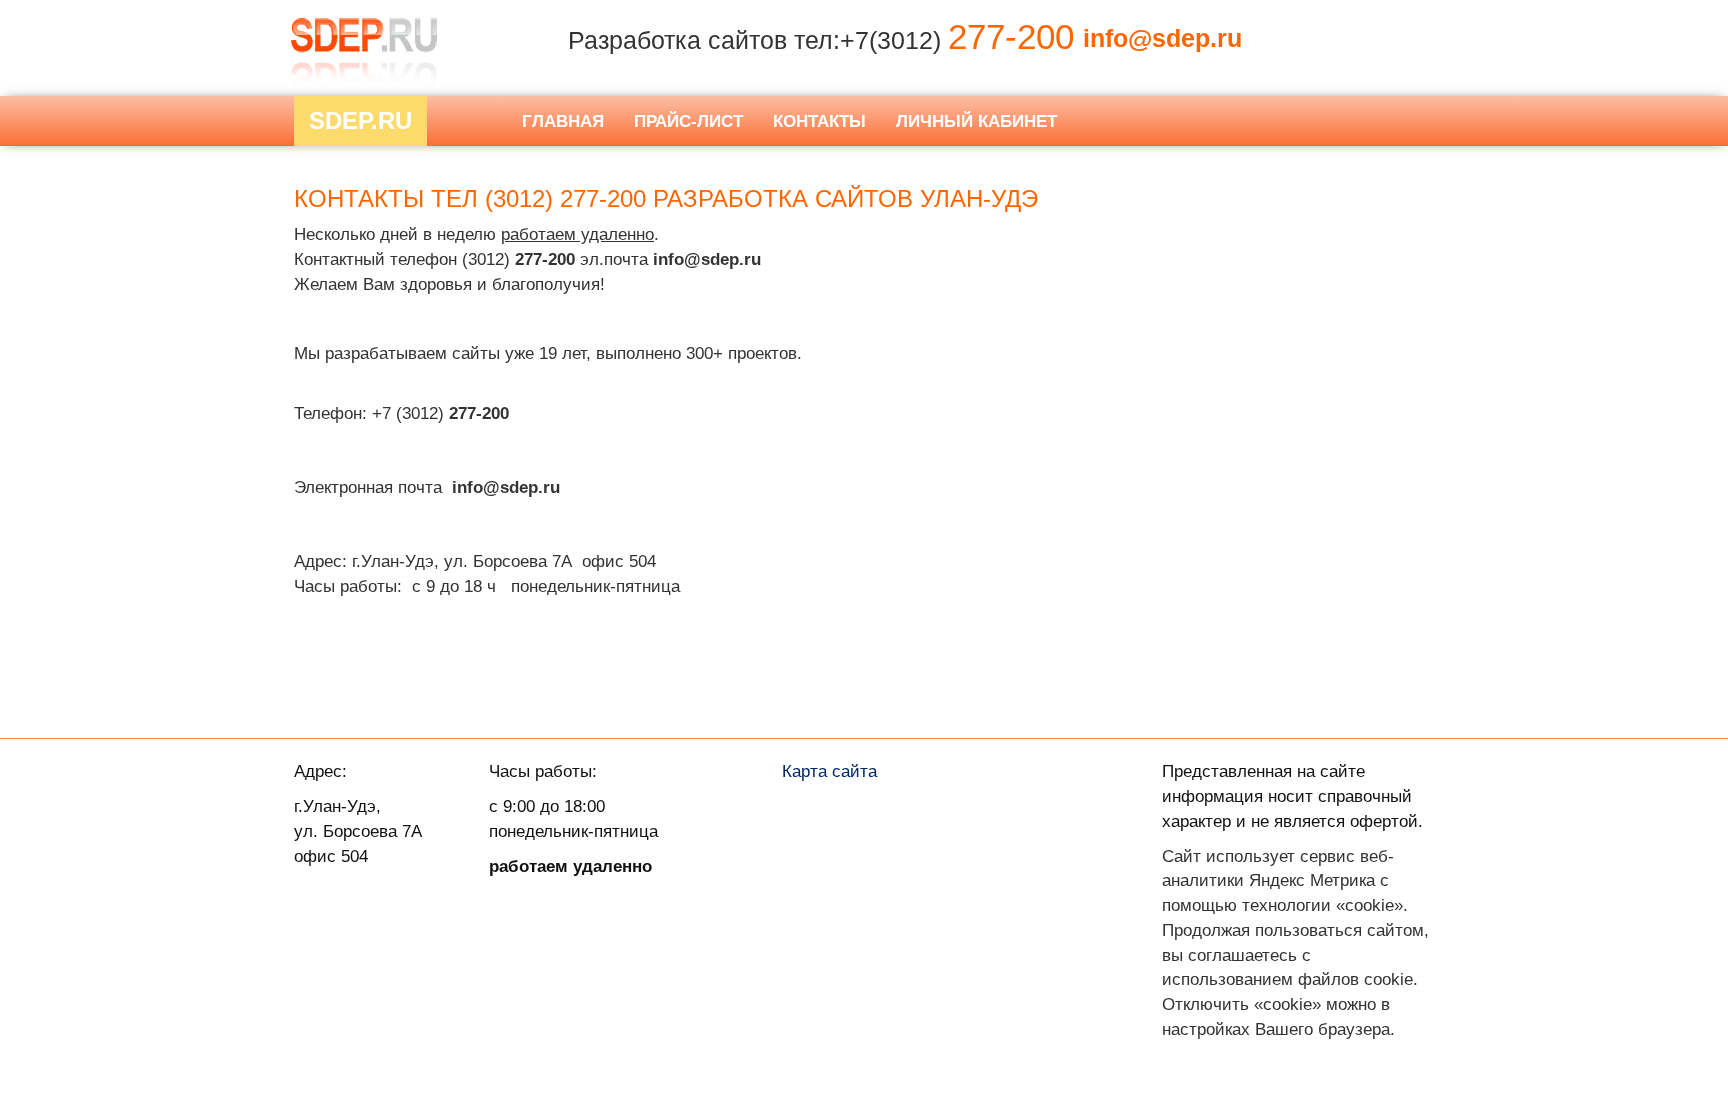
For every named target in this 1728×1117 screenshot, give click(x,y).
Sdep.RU (360, 120)
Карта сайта (829, 771)
